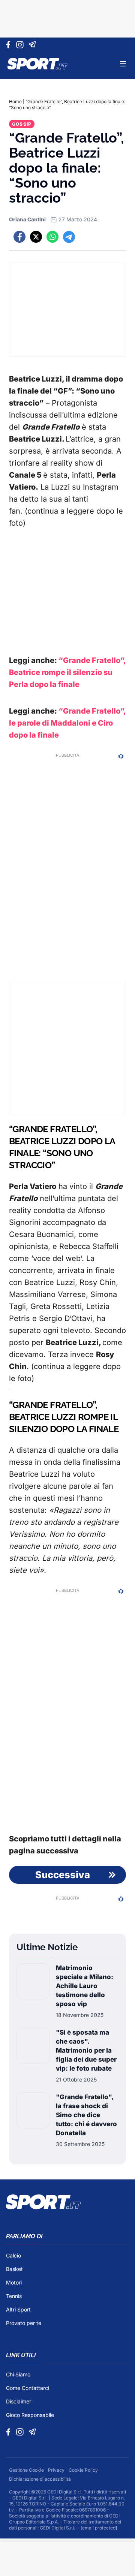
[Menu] (123, 64)
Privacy (57, 2470)
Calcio (13, 2255)
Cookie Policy (83, 2470)
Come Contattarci (28, 2388)
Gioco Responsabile (30, 2415)
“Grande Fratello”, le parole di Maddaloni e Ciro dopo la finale (67, 723)
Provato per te (24, 2323)
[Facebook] (10, 45)
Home (15, 101)
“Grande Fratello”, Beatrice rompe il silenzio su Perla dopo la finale (67, 672)
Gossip (22, 124)
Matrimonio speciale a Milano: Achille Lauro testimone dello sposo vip (85, 1986)
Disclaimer (19, 2401)
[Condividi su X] (36, 237)
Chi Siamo (18, 2374)
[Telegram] (34, 45)
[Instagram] (21, 45)
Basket (14, 2269)
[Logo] (37, 64)
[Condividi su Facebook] (19, 237)
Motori (14, 2282)
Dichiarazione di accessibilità (40, 2479)
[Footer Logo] (67, 2202)
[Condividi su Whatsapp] (52, 237)
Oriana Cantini (27, 219)
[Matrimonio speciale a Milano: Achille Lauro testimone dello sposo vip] (33, 1991)
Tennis (14, 2296)
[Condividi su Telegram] (69, 237)
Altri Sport (18, 2309)
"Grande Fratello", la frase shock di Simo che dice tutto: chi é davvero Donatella (86, 2115)
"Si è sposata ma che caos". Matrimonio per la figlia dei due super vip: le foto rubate (86, 2050)
